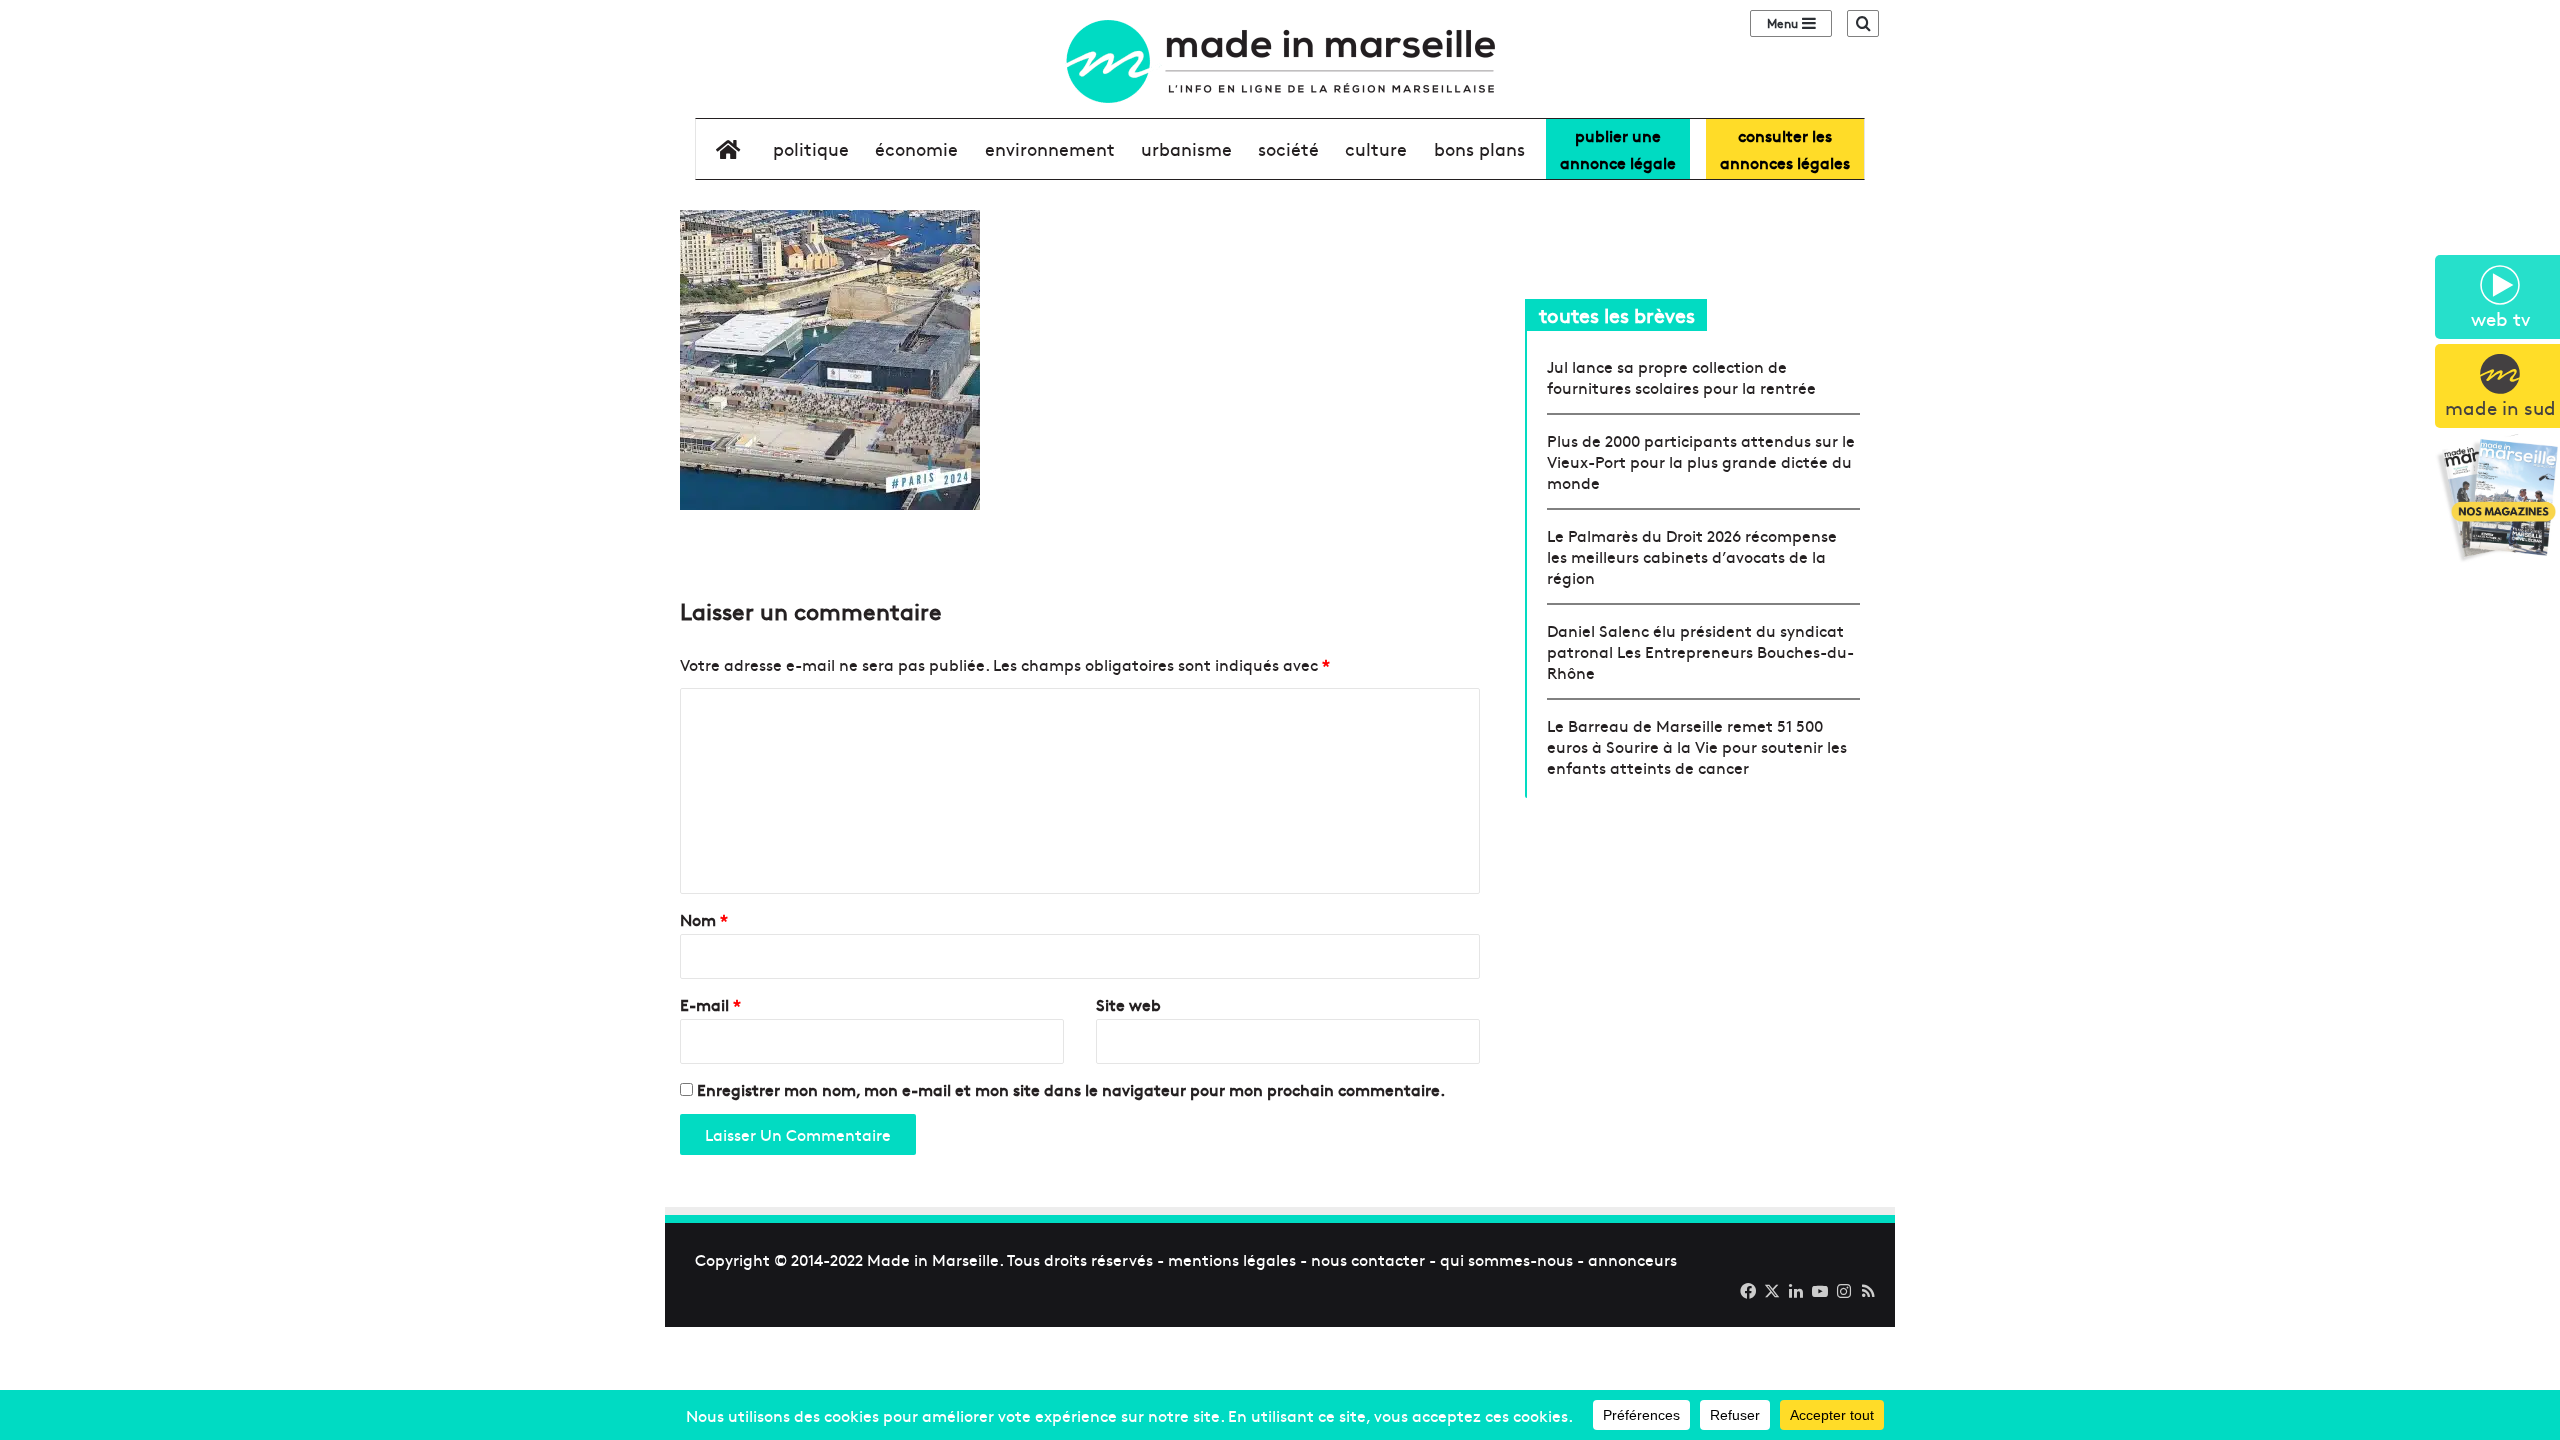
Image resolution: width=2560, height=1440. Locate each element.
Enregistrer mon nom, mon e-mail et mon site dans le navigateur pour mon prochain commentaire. (1071, 1089)
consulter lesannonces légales (1785, 148)
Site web (1128, 1004)
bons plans (1479, 148)
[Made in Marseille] (1280, 61)
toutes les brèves (1617, 314)
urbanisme (1186, 148)
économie (916, 148)
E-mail (710, 1004)
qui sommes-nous (1506, 1259)
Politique (811, 148)
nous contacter (1368, 1259)
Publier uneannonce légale (1618, 148)
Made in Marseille (933, 1259)
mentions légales (1232, 1259)
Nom (704, 919)
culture (1376, 148)
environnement (1050, 148)
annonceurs (1632, 1259)
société (1288, 148)
